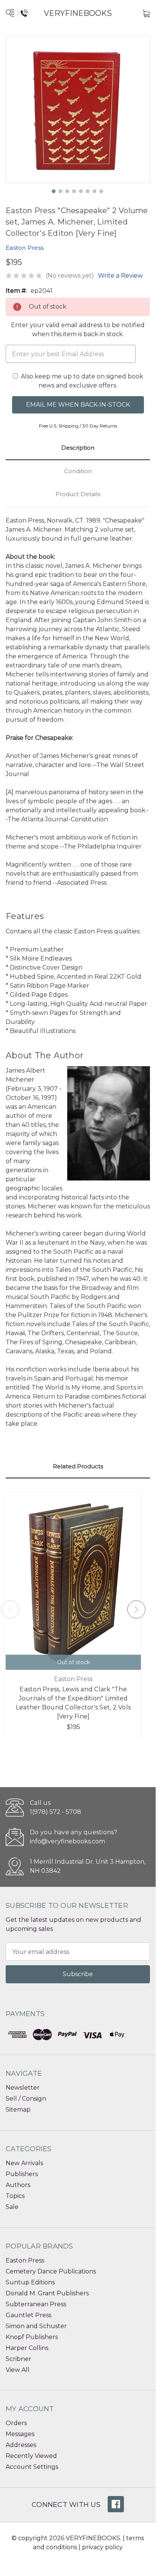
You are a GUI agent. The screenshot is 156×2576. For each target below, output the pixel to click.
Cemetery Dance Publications (51, 2271)
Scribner (19, 2359)
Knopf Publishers (32, 2337)
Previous (10, 1609)
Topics (15, 2196)
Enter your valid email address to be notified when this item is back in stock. (78, 330)
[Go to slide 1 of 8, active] (54, 192)
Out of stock (73, 1662)
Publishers (22, 2174)
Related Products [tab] (78, 1466)
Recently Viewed (31, 2456)
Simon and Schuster (36, 2326)
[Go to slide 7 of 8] (95, 192)
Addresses (21, 2445)
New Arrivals (24, 2163)
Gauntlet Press (29, 2315)
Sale (12, 2207)
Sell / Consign (26, 2099)
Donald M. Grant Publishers (47, 2293)
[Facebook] (116, 2504)
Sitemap (18, 2110)
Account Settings (32, 2467)
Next (136, 1609)
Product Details (78, 494)
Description (78, 448)
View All (18, 2370)
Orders (16, 2423)
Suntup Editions (30, 2282)
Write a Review (120, 276)
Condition (78, 471)
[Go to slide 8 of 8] (102, 192)
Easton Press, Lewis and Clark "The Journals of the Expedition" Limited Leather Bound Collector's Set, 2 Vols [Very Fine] (73, 1703)
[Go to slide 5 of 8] (81, 192)
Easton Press (25, 2260)
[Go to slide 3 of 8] (68, 192)
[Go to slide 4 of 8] (74, 192)
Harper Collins (27, 2348)
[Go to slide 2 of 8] (61, 192)
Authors (18, 2185)
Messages (20, 2434)
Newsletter (23, 2088)
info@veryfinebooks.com (67, 1841)
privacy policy (102, 2547)
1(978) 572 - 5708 (56, 1812)
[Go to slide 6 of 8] (88, 192)
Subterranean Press (36, 2304)
